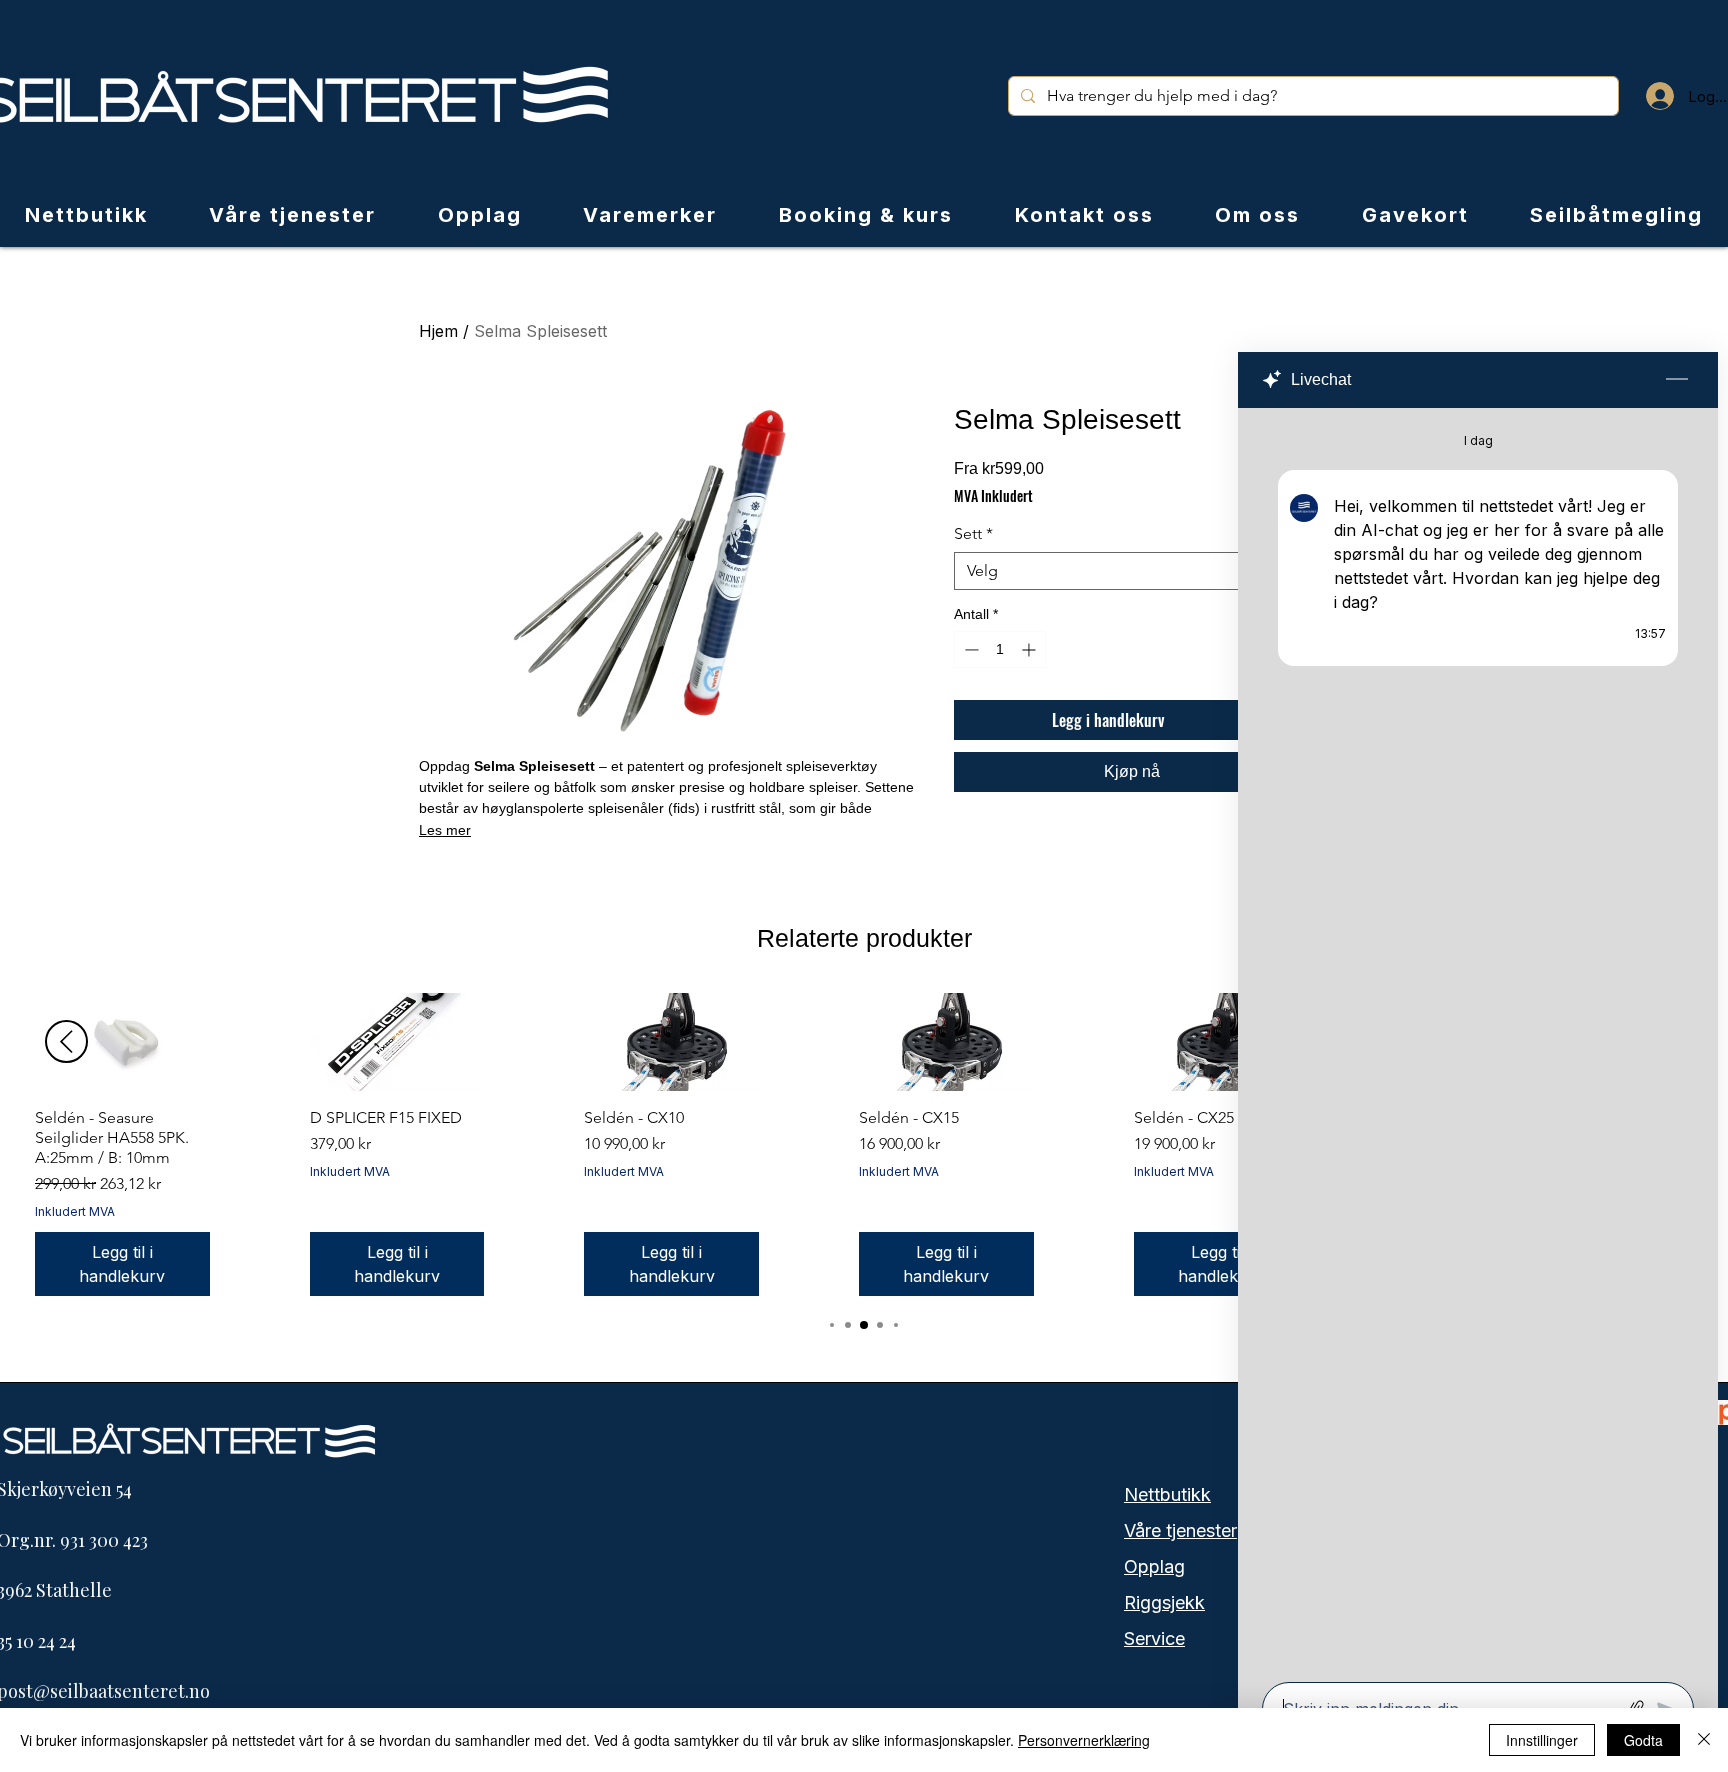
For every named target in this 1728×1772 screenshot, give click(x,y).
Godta (1643, 1740)
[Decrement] (969, 649)
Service (1154, 1638)
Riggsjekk (1164, 1602)
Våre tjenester (1180, 1530)
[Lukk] (1704, 1740)
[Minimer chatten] (1677, 380)
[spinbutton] (1000, 649)
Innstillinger (1542, 1740)
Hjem (438, 331)
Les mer (445, 830)
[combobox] (1131, 571)
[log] (1478, 1039)
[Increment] (1030, 649)
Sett (973, 533)
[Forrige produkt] (66, 1041)
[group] (864, 1144)
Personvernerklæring (1084, 1740)
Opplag (1154, 1566)
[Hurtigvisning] (122, 1042)
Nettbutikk (1167, 1494)
